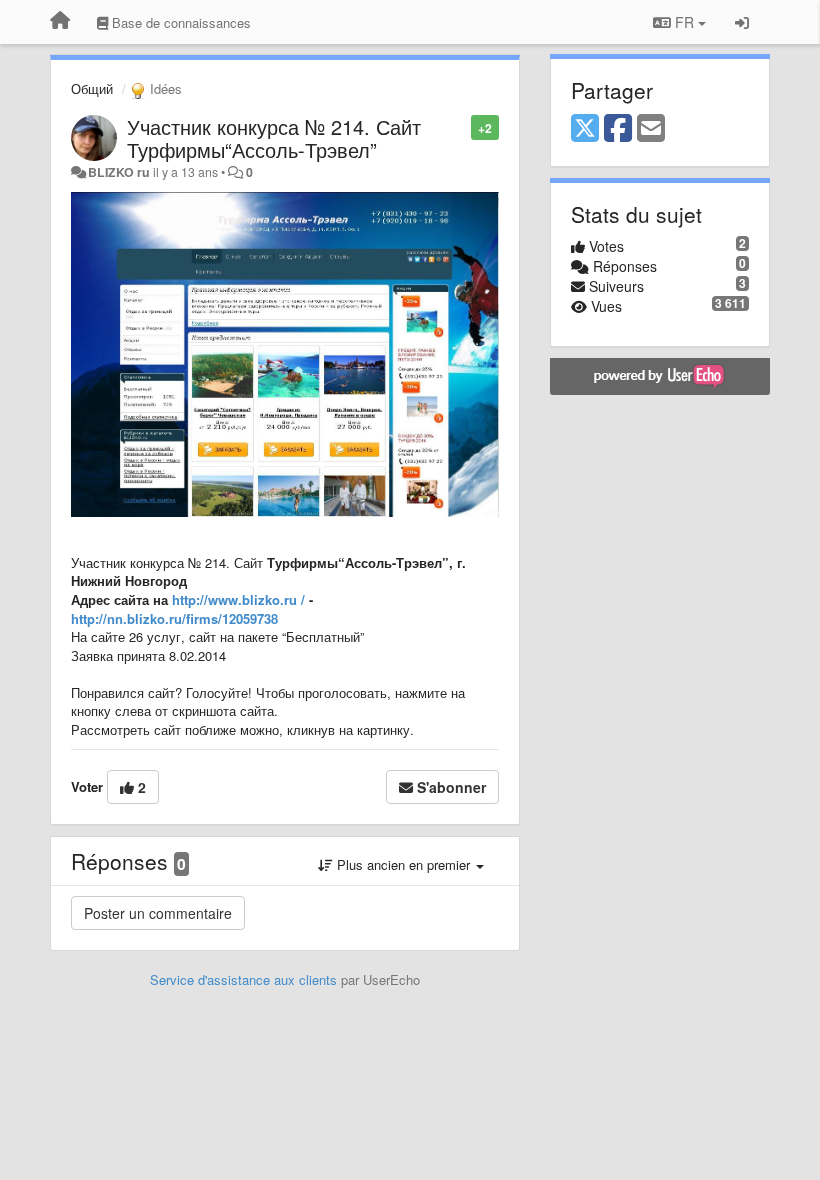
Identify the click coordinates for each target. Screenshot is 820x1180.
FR (684, 22)
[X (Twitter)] (585, 129)
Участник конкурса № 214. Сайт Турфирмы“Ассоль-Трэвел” (274, 138)
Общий (92, 88)
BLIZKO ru (120, 172)
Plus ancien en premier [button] (403, 864)
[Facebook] (618, 129)
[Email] (651, 129)
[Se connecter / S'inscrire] (742, 22)
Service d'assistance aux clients (243, 979)
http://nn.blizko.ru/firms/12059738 (174, 618)
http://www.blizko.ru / (238, 599)
